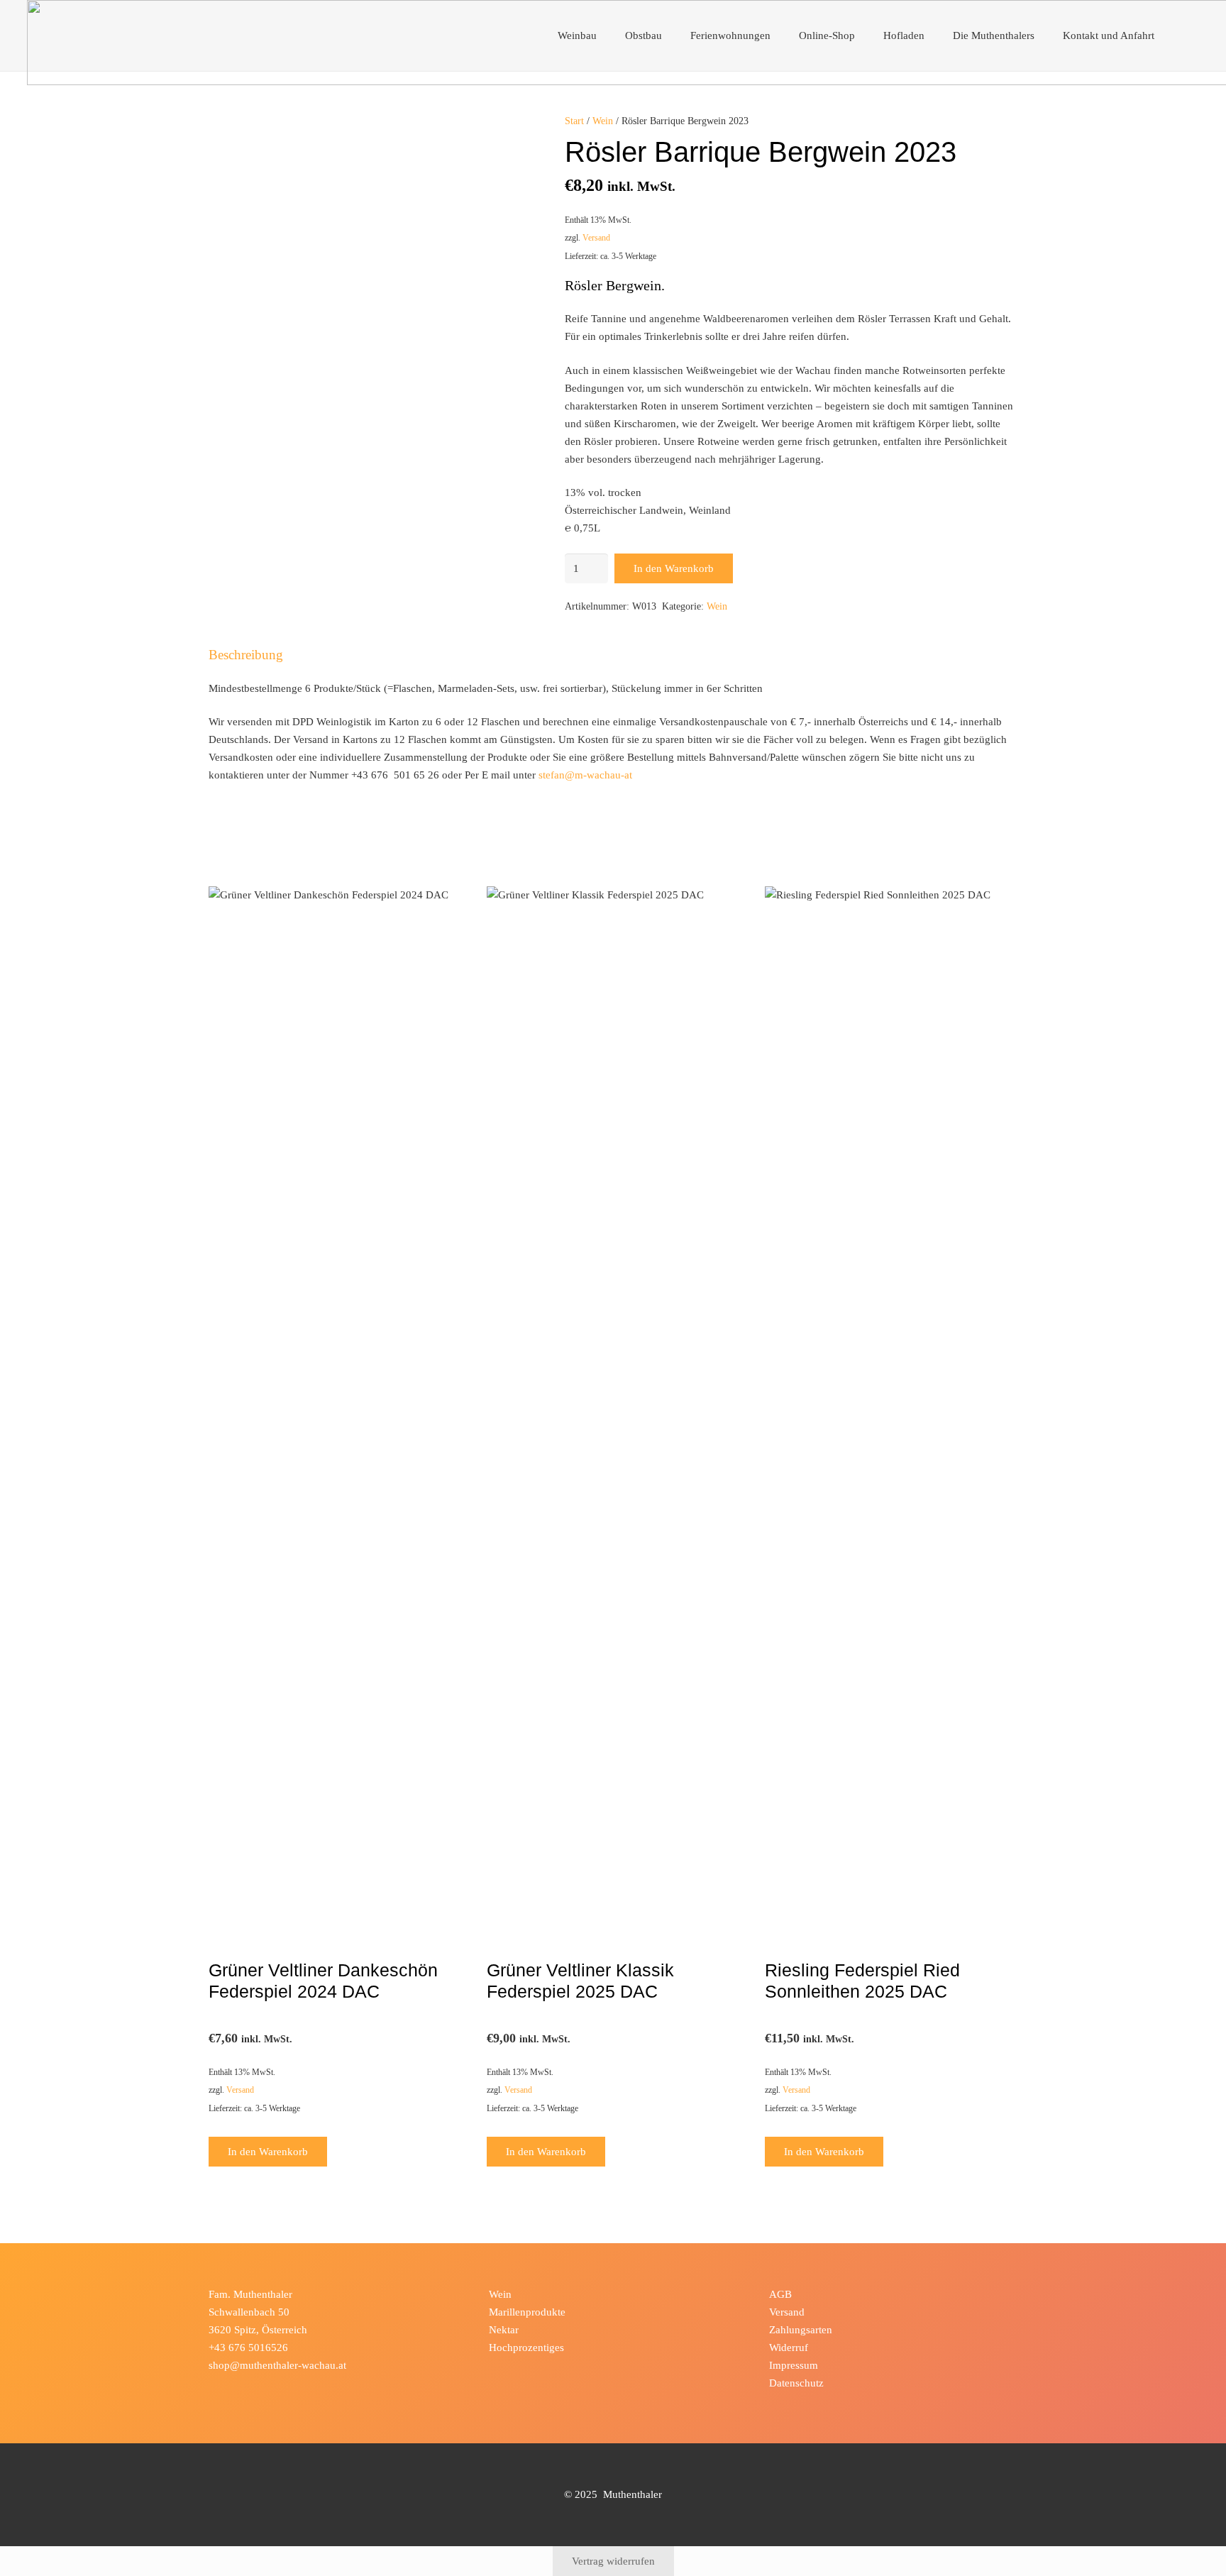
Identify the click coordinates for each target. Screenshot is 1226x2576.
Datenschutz (796, 2383)
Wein (603, 121)
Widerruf (789, 2347)
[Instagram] (249, 2388)
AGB (780, 2294)
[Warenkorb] (1184, 35)
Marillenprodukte (527, 2312)
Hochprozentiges (526, 2347)
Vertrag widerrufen (613, 2561)
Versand (596, 238)
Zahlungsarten (801, 2330)
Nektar (504, 2330)
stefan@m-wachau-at (585, 775)
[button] (604, 35)
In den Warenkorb (674, 568)
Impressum (794, 2365)
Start (574, 121)
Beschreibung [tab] (246, 655)
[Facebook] (222, 2388)
